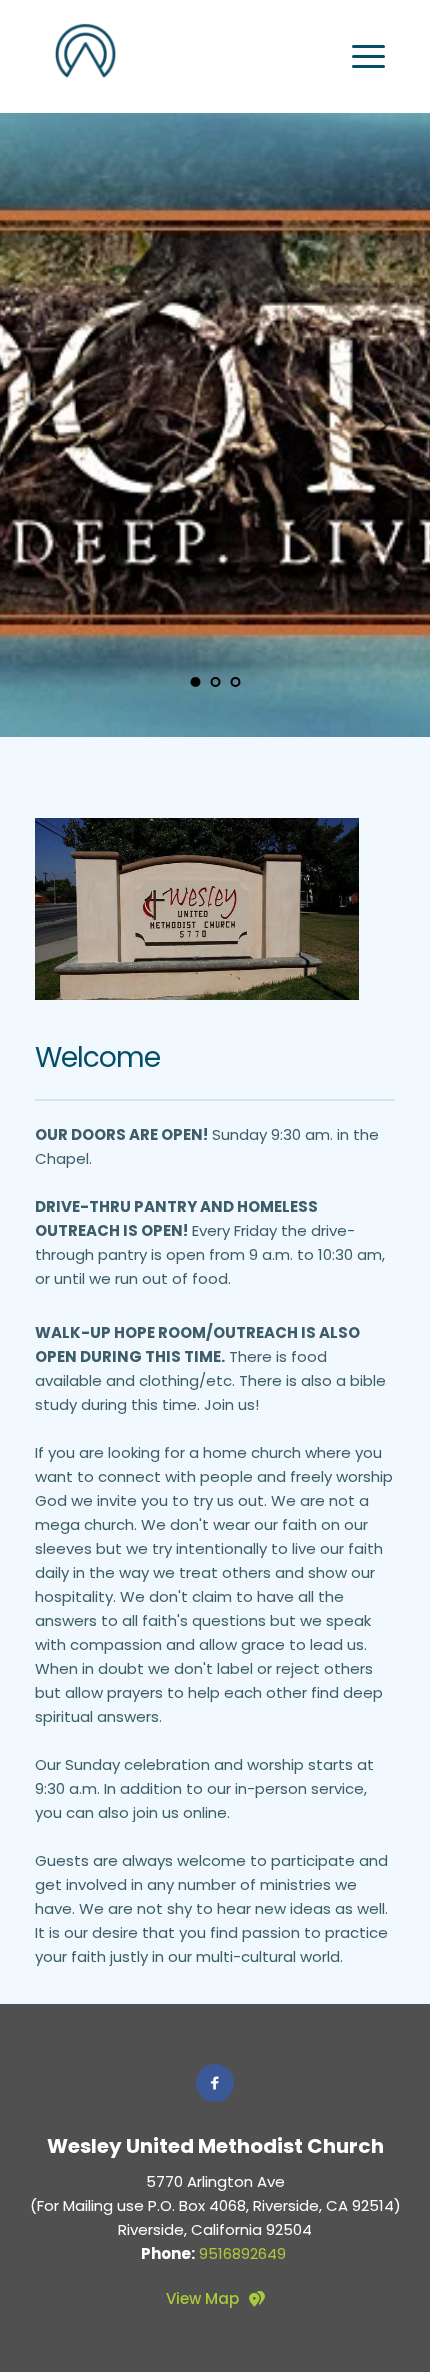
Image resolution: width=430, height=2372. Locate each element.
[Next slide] (379, 425)
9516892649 (242, 2253)
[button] (368, 56)
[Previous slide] (51, 425)
